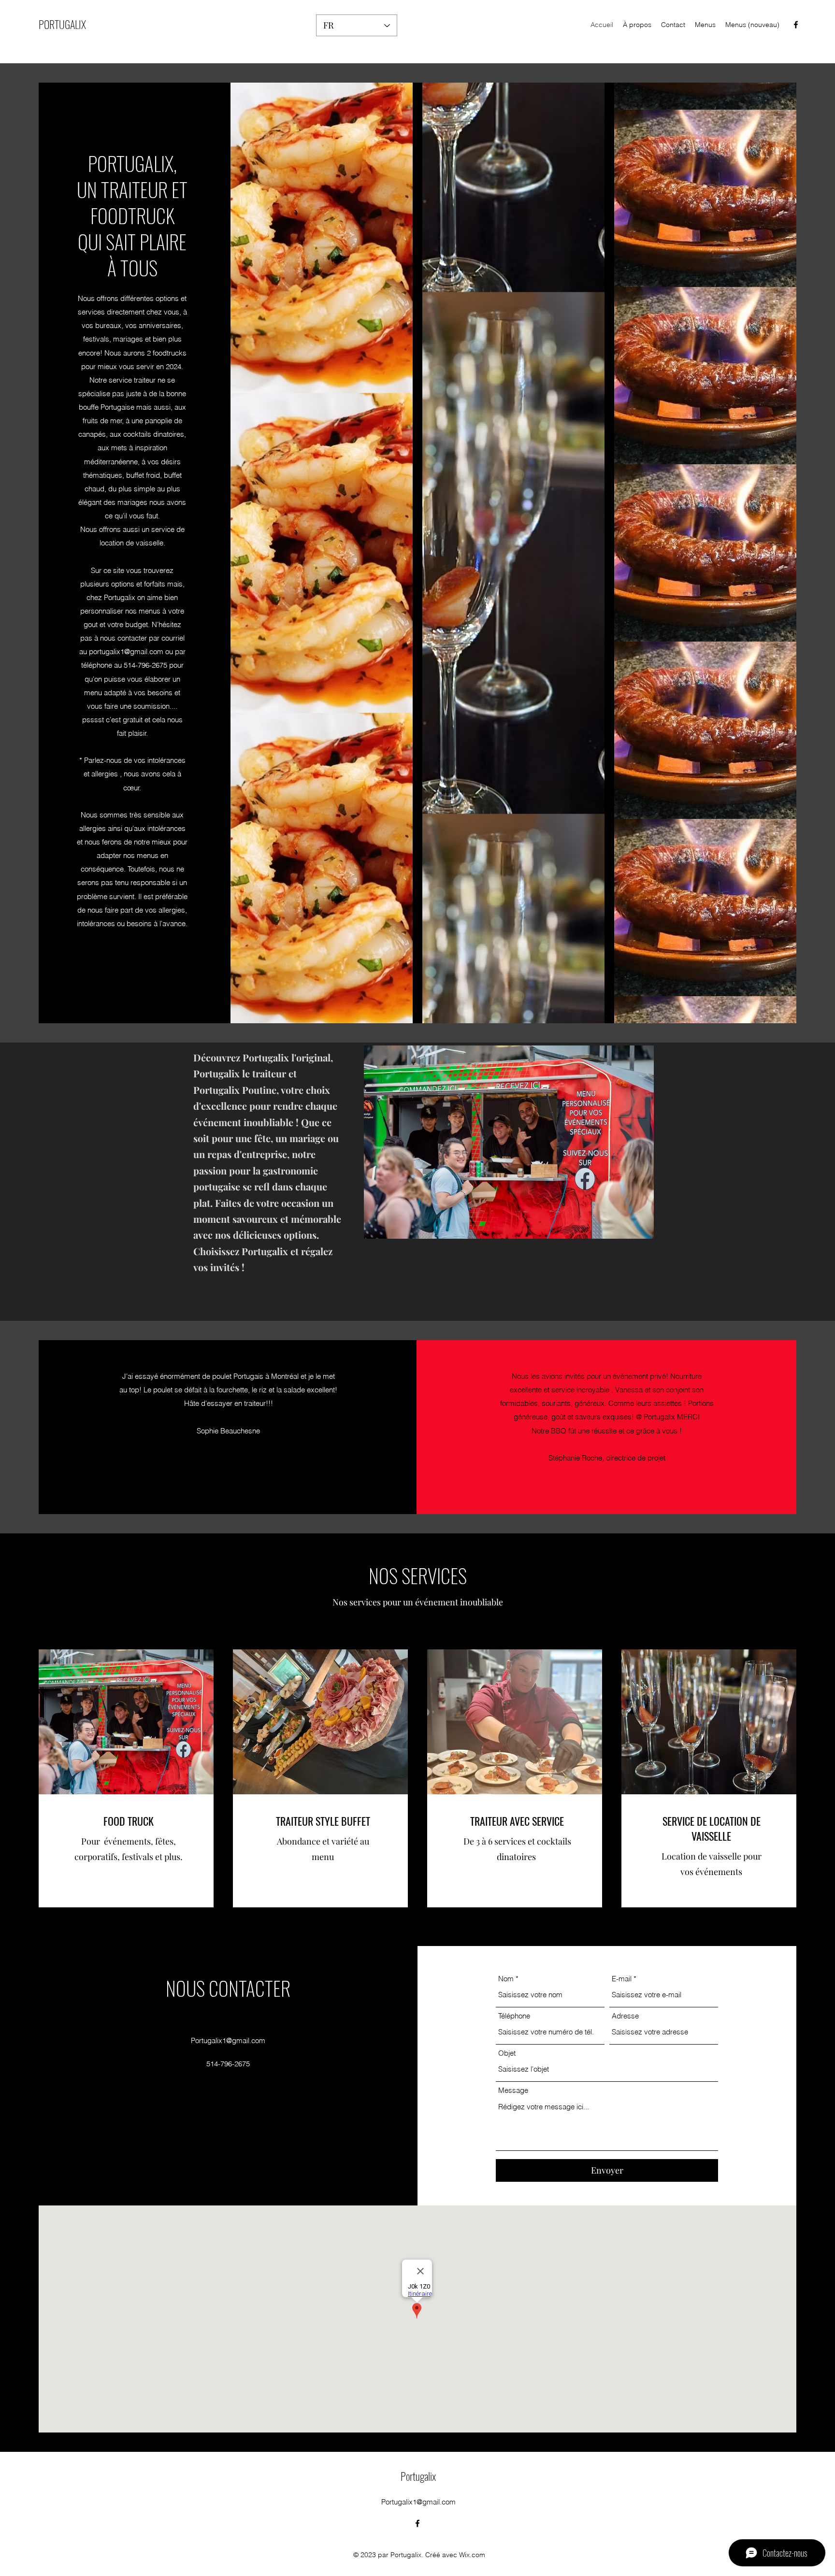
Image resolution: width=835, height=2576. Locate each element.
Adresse (625, 2016)
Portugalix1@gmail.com (228, 2040)
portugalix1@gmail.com (126, 651)
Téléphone (514, 2016)
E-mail (622, 1979)
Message (513, 2090)
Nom (506, 1979)
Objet (507, 2053)
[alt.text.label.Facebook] (796, 25)
